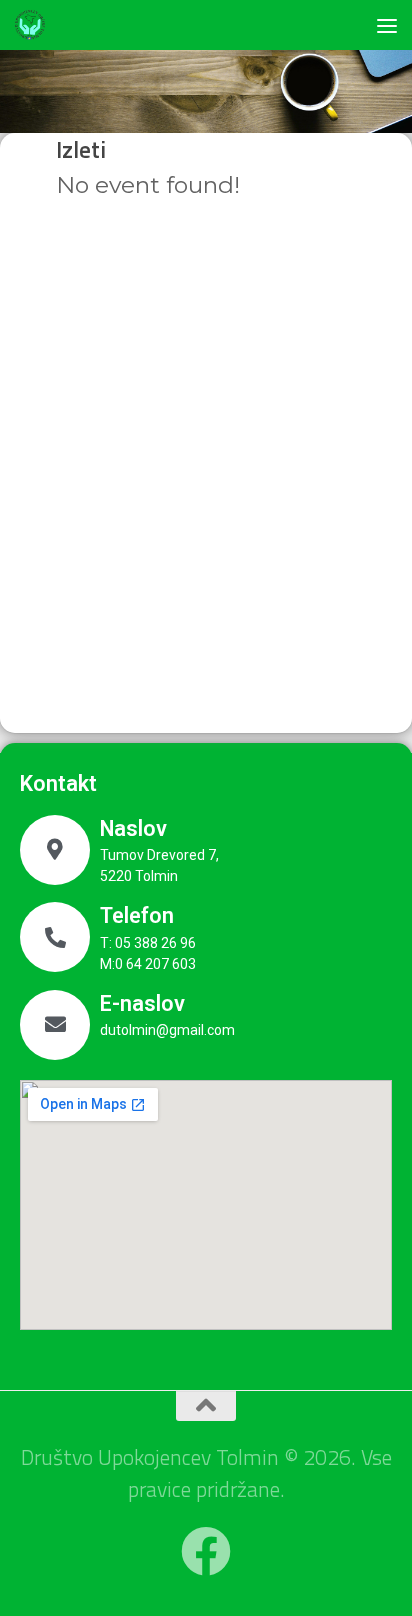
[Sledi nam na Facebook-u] (206, 1551)
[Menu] (387, 25)
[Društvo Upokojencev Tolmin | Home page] (35, 25)
